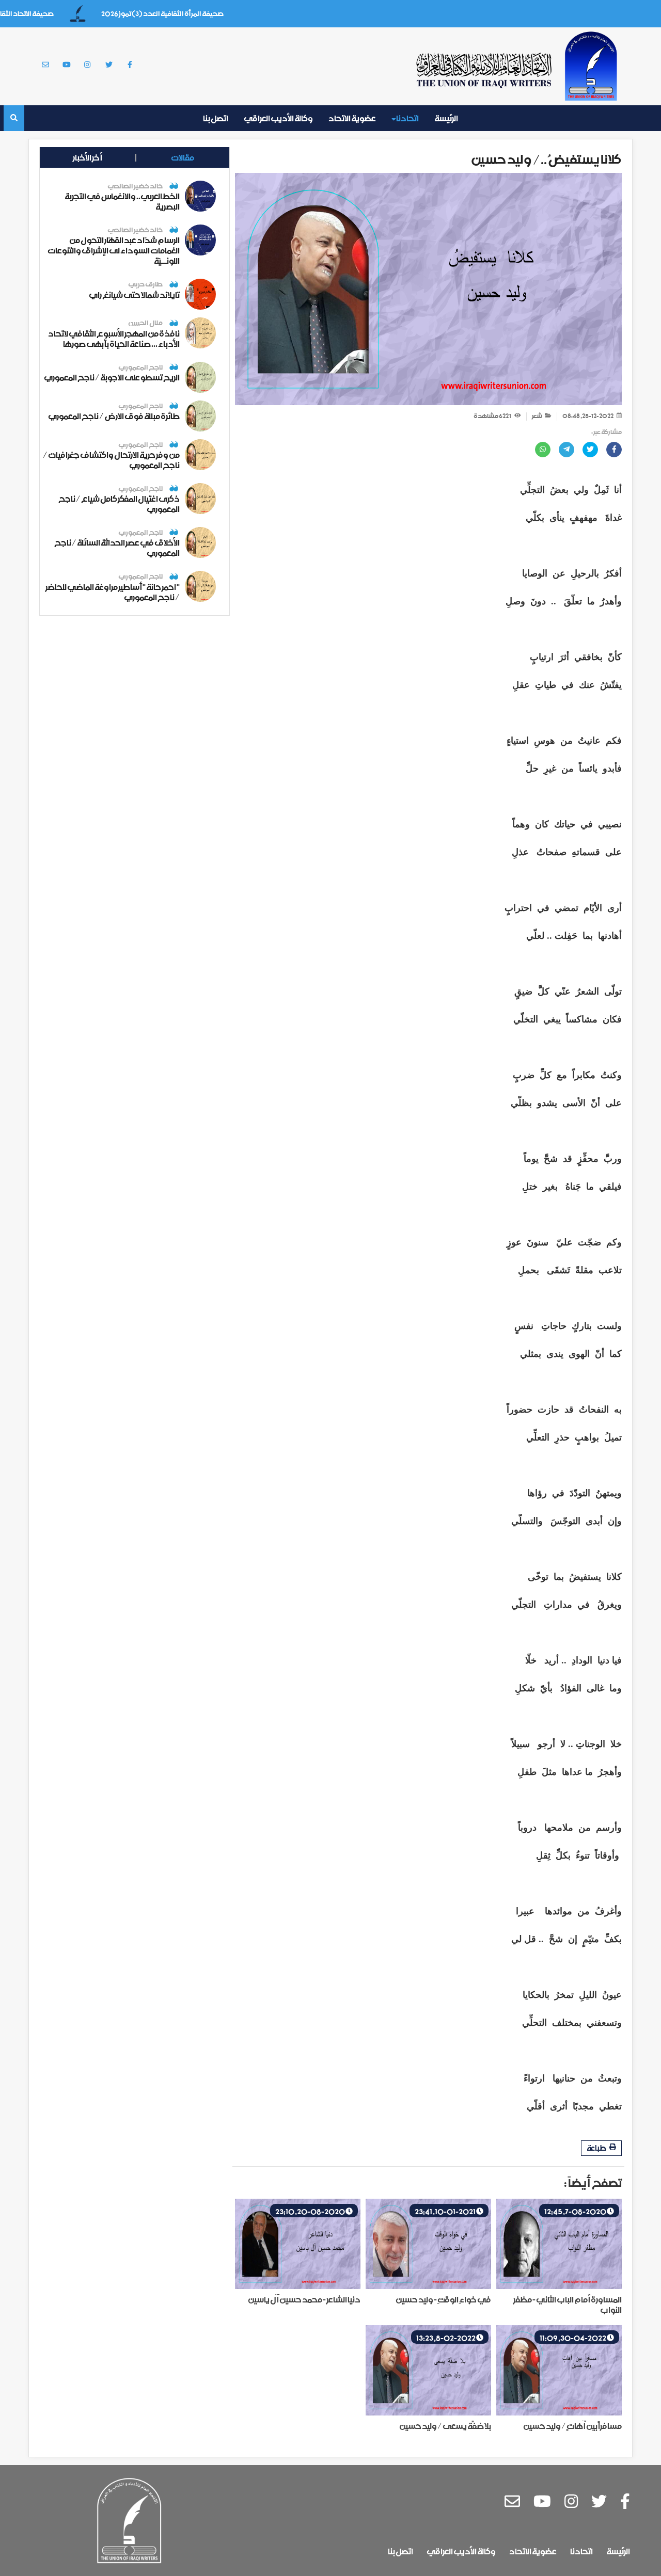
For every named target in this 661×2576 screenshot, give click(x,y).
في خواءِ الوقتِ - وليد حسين (443, 2299)
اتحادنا (407, 118)
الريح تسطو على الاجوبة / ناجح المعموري (112, 377)
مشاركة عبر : (607, 433)
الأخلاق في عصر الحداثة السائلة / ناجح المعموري (117, 548)
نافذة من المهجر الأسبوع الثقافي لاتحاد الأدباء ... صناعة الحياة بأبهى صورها (114, 339)
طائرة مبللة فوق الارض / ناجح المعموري (114, 416)
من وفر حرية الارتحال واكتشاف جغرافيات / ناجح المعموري (111, 460)
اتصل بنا (216, 118)
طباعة (597, 2148)
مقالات (183, 157)
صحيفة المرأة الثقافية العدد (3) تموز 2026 (195, 14)
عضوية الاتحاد (352, 118)
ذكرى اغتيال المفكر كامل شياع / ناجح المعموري (119, 504)
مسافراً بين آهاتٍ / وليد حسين (572, 2426)
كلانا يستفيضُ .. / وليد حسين (546, 159)
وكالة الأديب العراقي (278, 118)
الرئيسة (446, 118)
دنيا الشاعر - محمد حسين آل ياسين (304, 2299)
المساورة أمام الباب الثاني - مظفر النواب (568, 2305)
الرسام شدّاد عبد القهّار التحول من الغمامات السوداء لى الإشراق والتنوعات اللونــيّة (114, 250)
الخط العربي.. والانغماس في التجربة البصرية (122, 201)
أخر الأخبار (88, 157)
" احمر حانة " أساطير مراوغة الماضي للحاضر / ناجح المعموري (113, 592)
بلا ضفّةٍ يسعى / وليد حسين (445, 2426)
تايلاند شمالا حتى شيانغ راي (134, 295)
